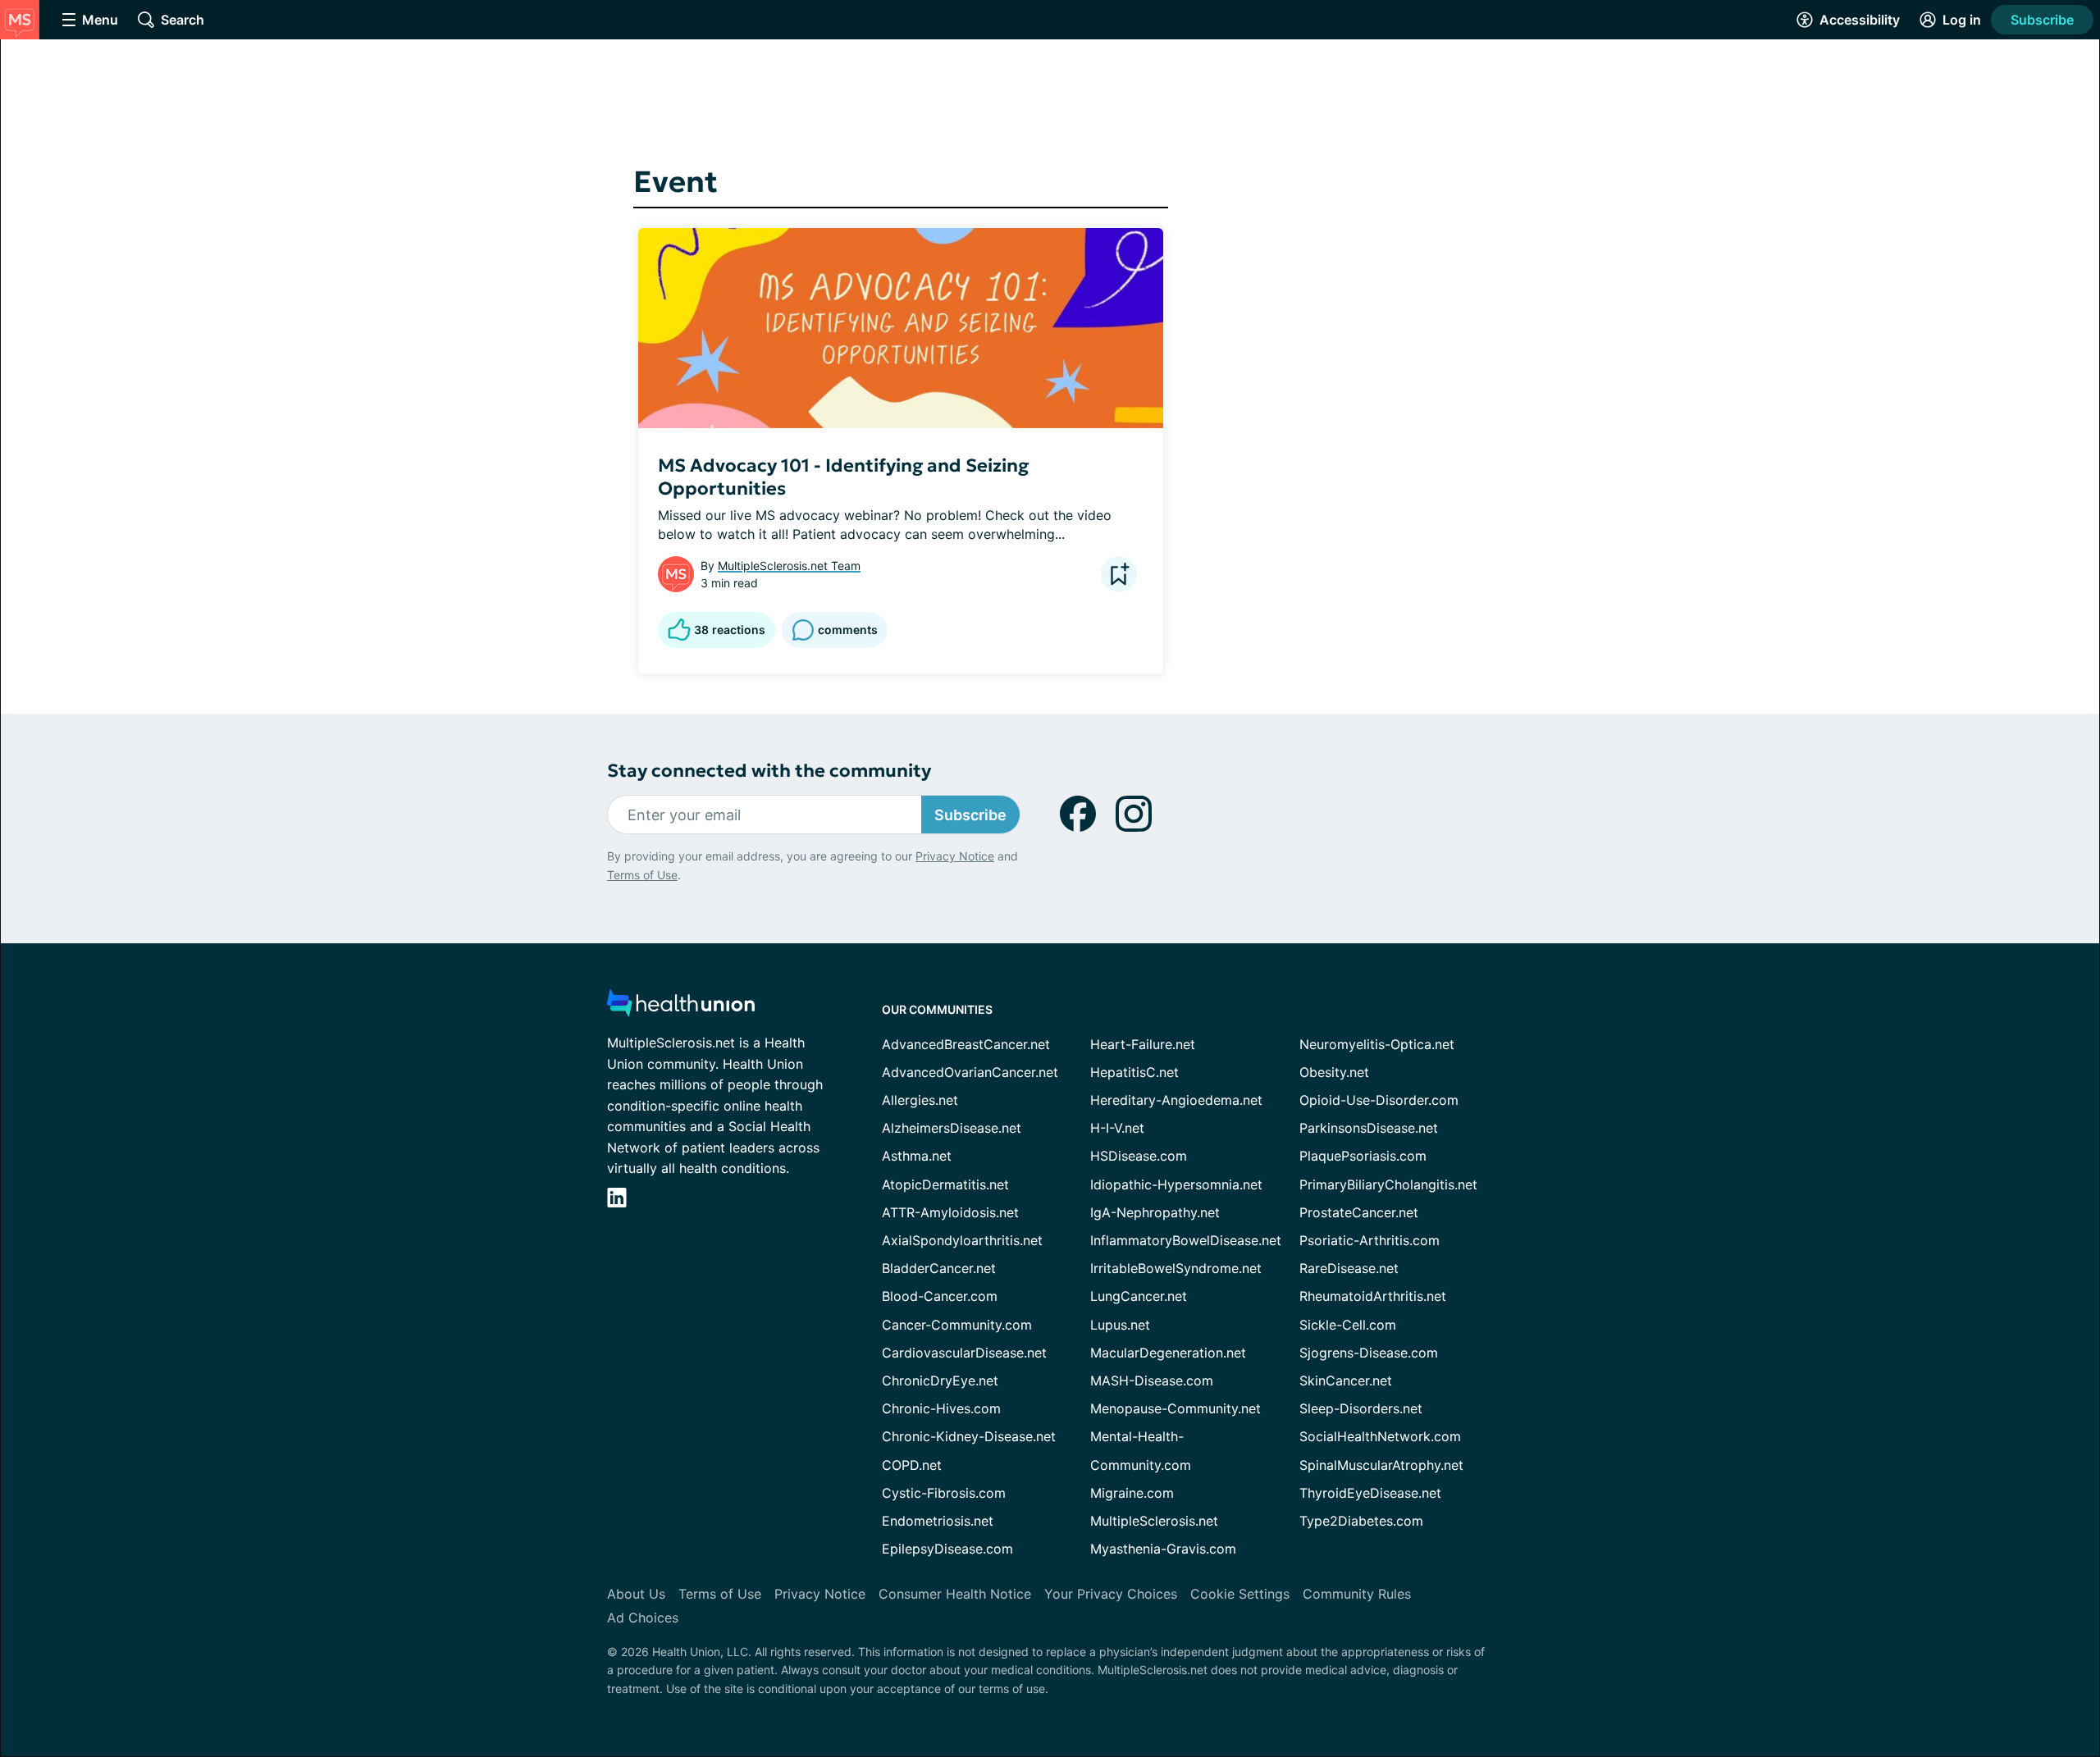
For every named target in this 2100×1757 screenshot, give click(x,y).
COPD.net (912, 1465)
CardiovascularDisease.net (964, 1353)
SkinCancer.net (1346, 1380)
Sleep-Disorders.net (1361, 1408)
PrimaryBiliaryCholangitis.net (1388, 1184)
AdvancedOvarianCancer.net (970, 1072)
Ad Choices (643, 1618)
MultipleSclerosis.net (1154, 1521)
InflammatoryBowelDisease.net (1186, 1240)
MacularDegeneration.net (1168, 1353)
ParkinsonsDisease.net (1369, 1128)
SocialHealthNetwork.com (1380, 1436)
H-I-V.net (1117, 1128)
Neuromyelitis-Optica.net (1377, 1044)
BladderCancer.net (939, 1268)
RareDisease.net (1349, 1268)
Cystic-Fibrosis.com (944, 1493)
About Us (636, 1594)
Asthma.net (917, 1156)
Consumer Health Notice (955, 1594)
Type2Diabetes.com (1361, 1521)
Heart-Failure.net (1143, 1044)
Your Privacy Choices (1111, 1594)
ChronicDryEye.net (940, 1380)
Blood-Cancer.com (940, 1296)
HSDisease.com (1139, 1156)
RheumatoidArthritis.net (1373, 1296)
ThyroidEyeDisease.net (1370, 1493)
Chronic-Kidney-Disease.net (969, 1436)
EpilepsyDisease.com (947, 1549)
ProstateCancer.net (1359, 1212)
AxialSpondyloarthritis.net (962, 1240)
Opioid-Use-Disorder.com (1379, 1100)
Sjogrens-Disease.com (1369, 1353)
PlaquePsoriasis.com (1363, 1156)
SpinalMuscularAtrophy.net (1381, 1465)
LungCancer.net (1139, 1296)
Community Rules (1357, 1594)
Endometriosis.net (938, 1521)
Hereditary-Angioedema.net (1176, 1100)
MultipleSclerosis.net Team (789, 566)
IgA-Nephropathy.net (1155, 1212)
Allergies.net (920, 1100)
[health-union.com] (681, 1008)
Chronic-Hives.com (941, 1408)
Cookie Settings (1240, 1594)
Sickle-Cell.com (1348, 1325)
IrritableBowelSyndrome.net (1176, 1268)
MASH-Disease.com (1152, 1380)
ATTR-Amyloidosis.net (950, 1212)
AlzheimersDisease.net (952, 1128)
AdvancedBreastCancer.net (966, 1044)
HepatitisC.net (1134, 1072)
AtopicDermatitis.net (945, 1184)
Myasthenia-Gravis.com (1163, 1549)
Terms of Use (642, 875)
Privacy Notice (955, 856)
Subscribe (2042, 20)
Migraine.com (1132, 1493)
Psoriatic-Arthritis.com (1370, 1240)
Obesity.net (1334, 1072)
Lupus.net (1120, 1325)
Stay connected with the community (769, 771)
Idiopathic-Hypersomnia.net (1176, 1184)
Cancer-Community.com (957, 1325)
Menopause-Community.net (1176, 1408)
